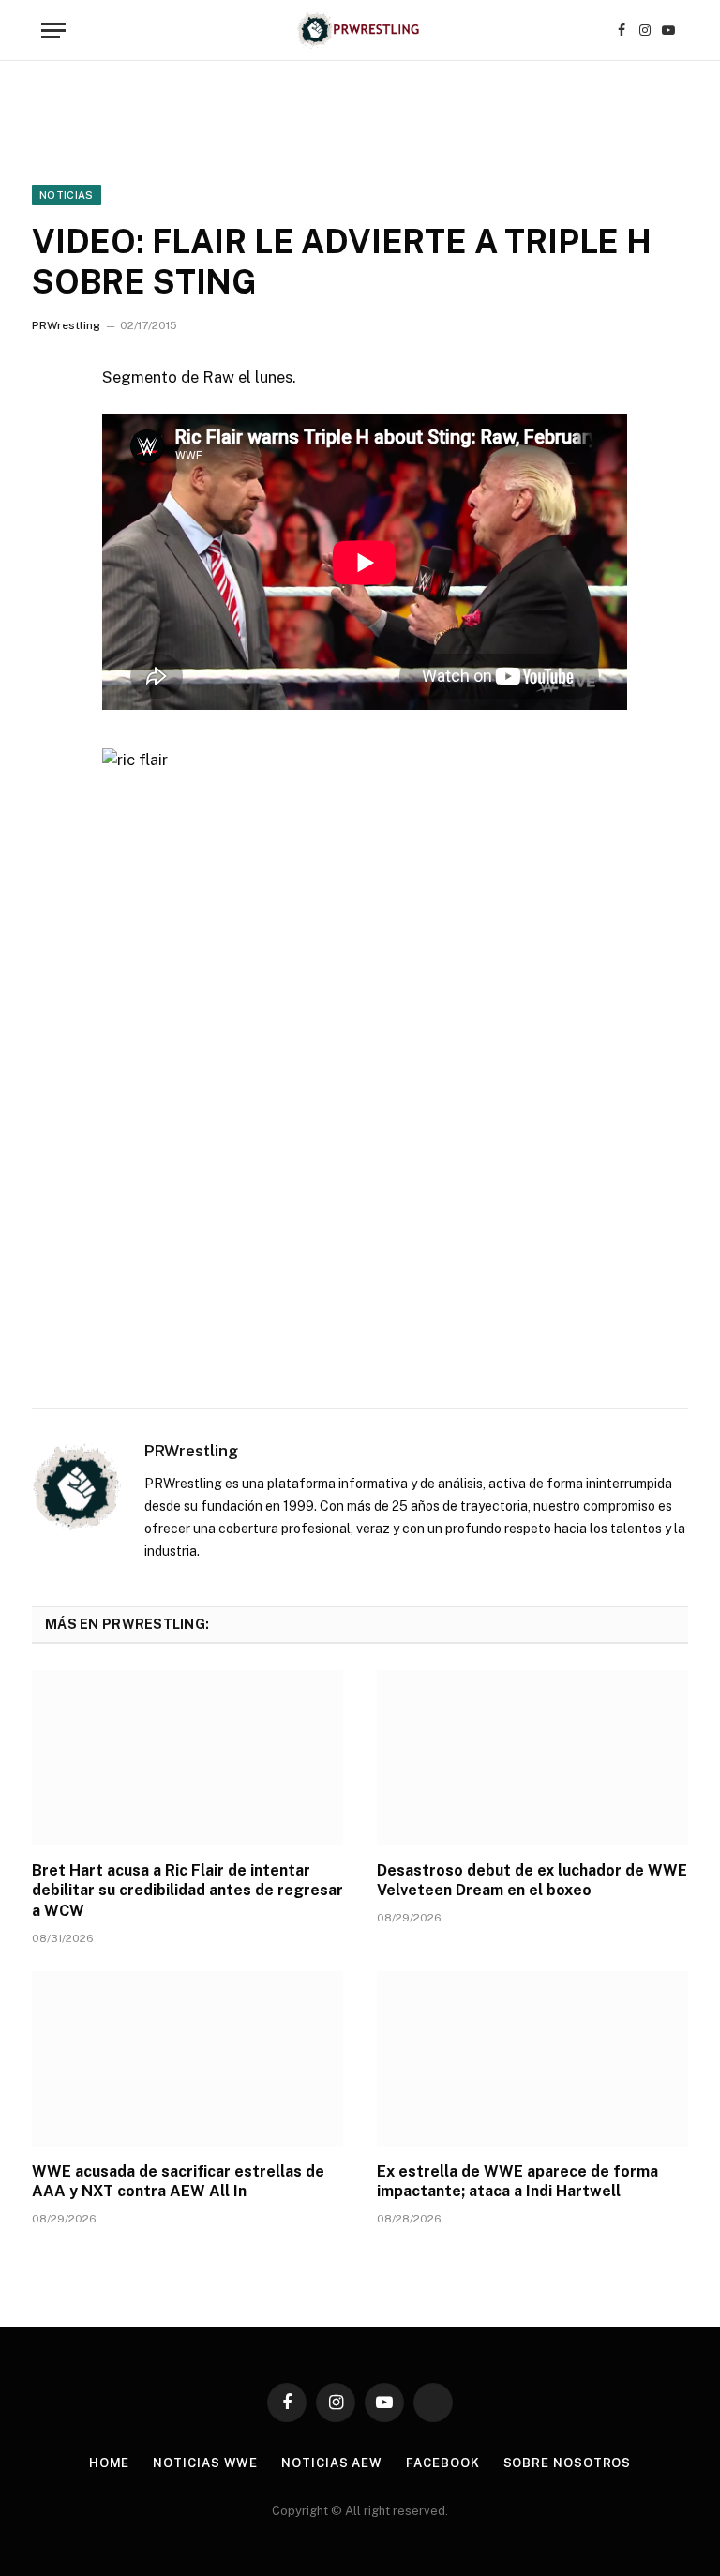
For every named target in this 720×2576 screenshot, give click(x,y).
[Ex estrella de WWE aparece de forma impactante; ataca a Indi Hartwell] (532, 2059)
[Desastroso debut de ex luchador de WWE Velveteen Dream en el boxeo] (532, 1758)
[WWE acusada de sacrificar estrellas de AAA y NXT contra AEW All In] (187, 2059)
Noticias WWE (205, 2463)
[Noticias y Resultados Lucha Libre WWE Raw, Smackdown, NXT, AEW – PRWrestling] (360, 30)
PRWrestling (66, 325)
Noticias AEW (332, 2463)
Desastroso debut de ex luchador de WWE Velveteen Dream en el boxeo (532, 1881)
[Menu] (53, 30)
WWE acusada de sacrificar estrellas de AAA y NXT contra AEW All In (178, 2182)
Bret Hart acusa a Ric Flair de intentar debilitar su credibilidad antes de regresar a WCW (187, 1891)
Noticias (67, 195)
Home (110, 2463)
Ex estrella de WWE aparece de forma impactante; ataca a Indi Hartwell (517, 2182)
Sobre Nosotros (568, 2463)
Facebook (442, 2463)
